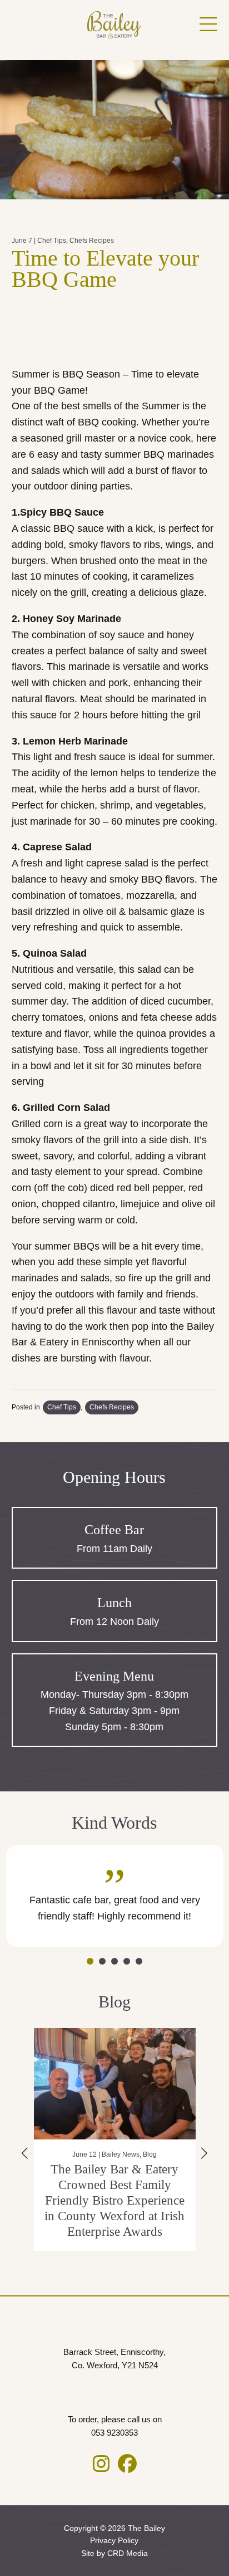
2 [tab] (102, 1961)
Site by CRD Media (114, 2553)
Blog (152, 2154)
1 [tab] (90, 1961)
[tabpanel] (115, 1896)
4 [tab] (127, 1961)
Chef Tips (52, 241)
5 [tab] (139, 1961)
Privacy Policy (114, 2540)
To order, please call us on (115, 2426)
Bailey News (123, 2154)
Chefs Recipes (92, 241)
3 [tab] (114, 1961)
